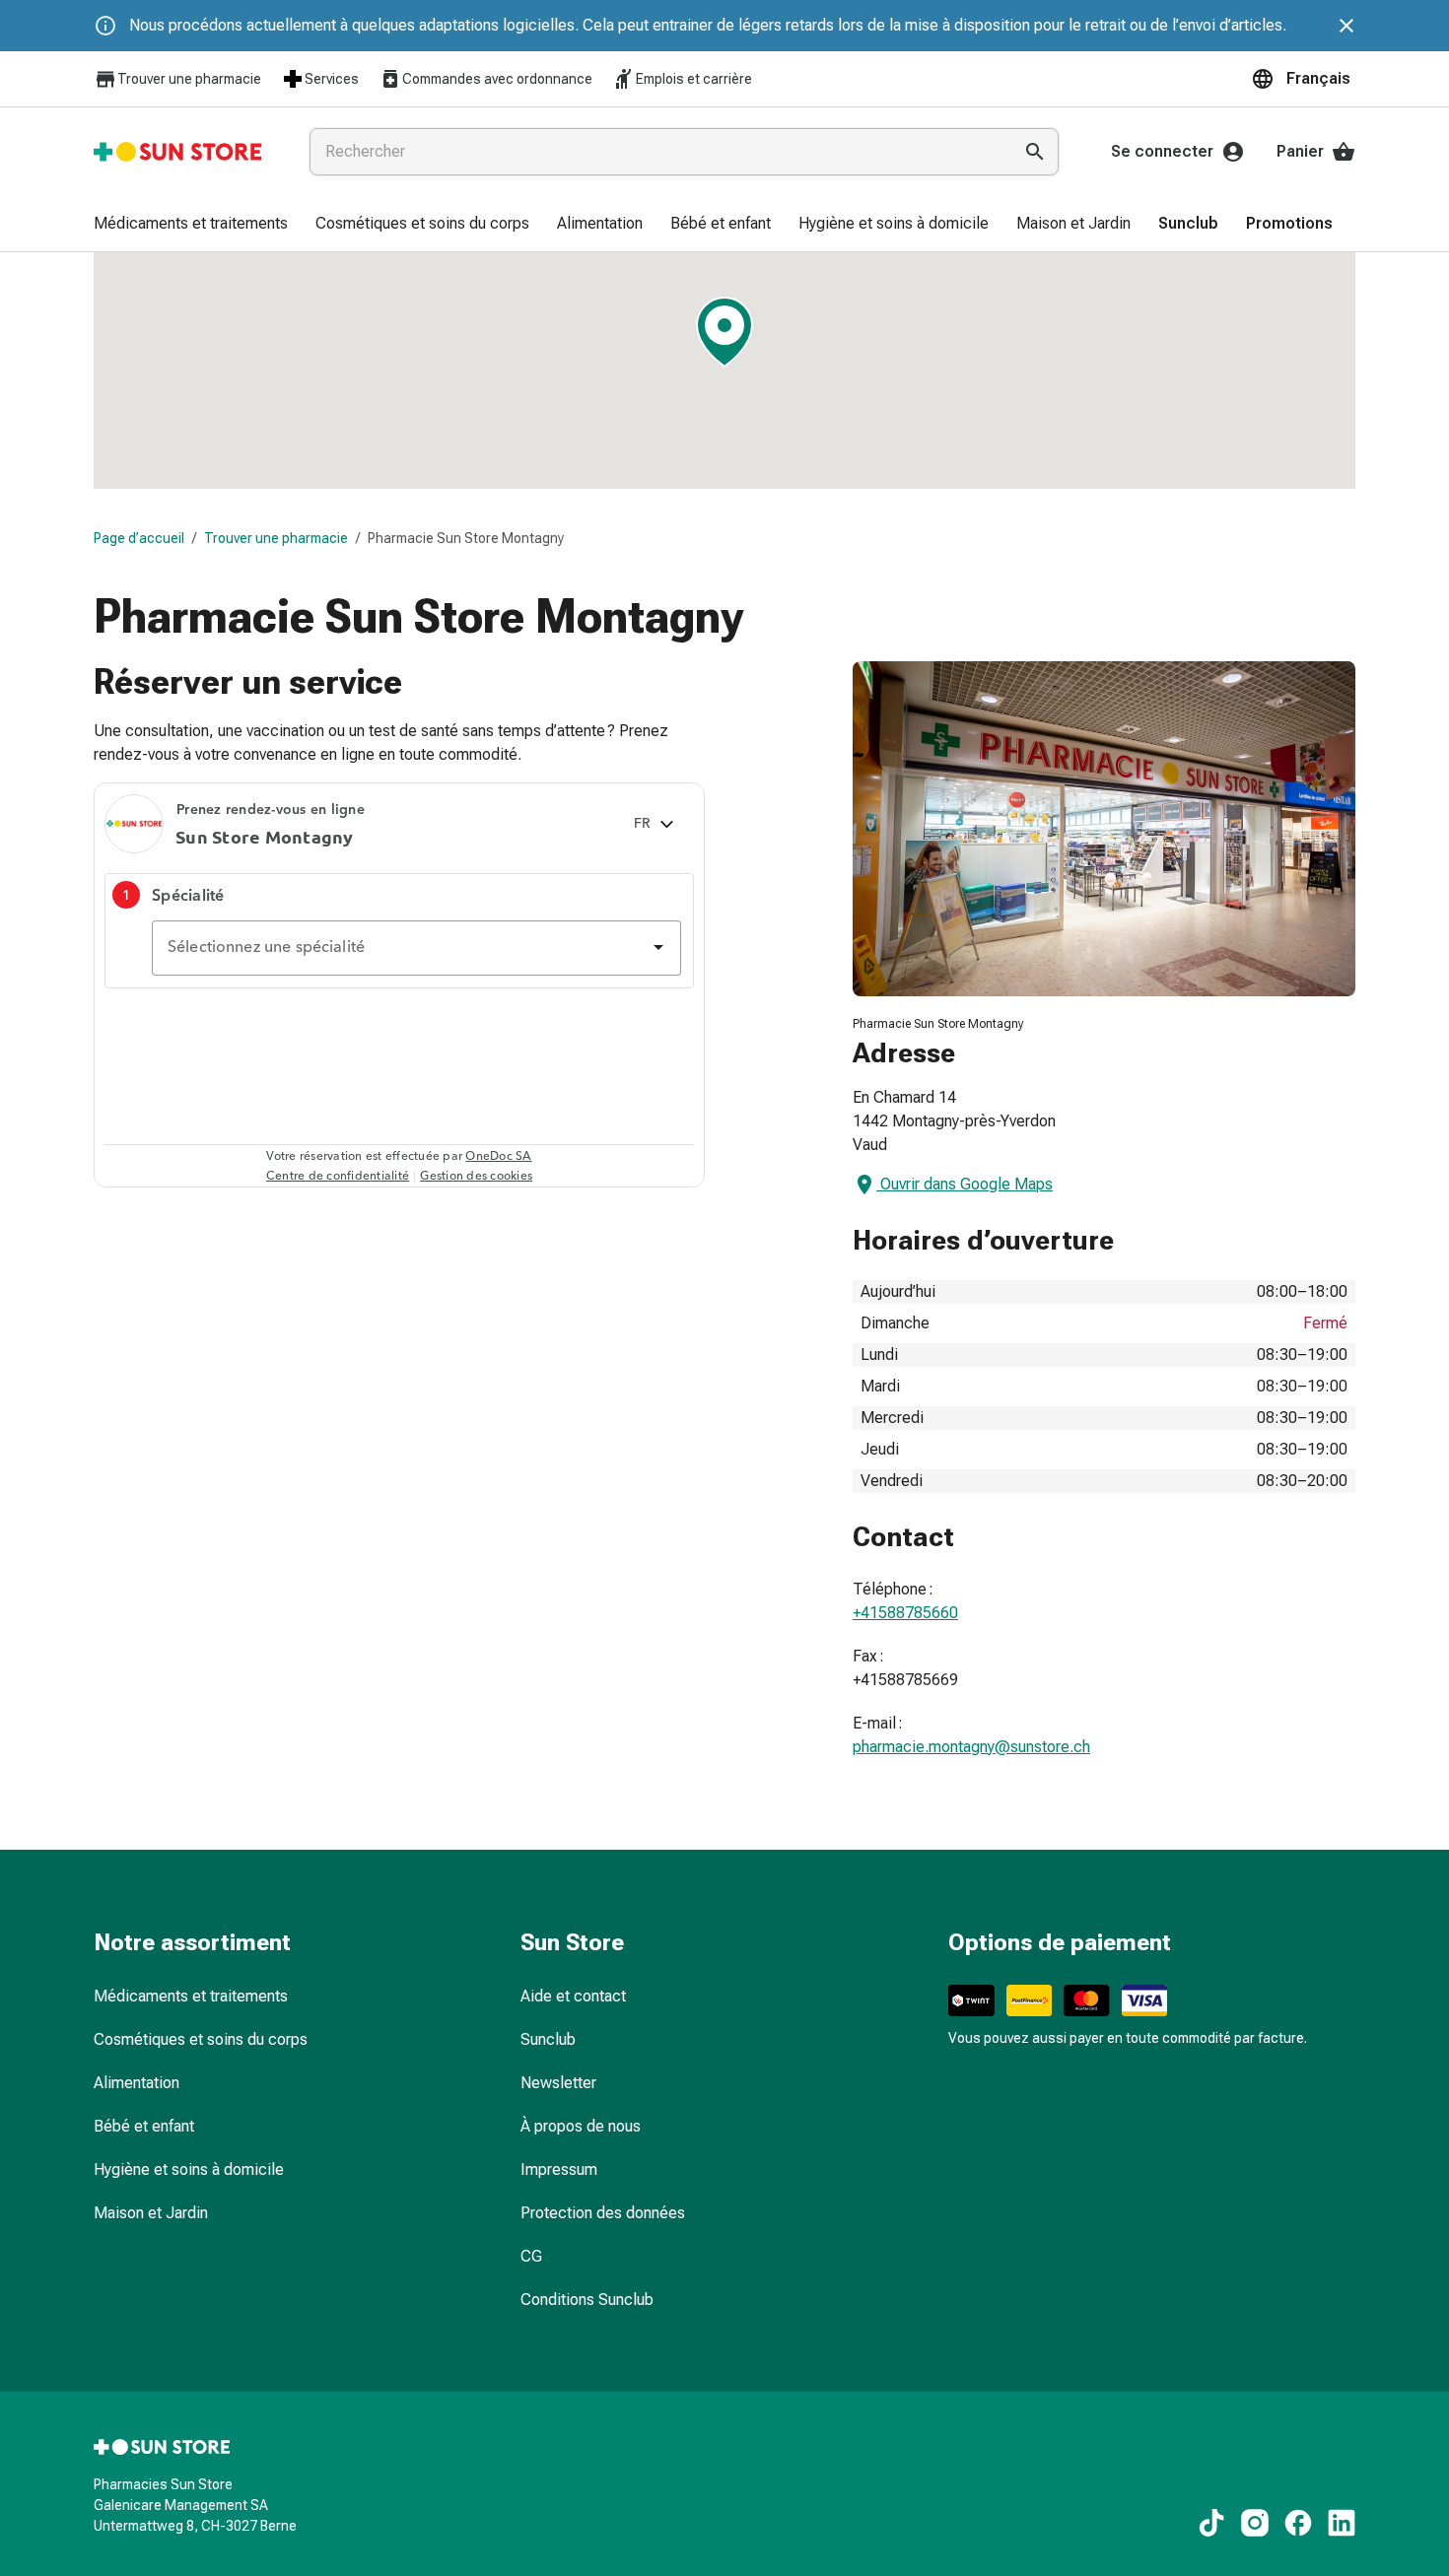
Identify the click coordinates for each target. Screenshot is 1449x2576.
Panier (1300, 151)
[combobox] (656, 152)
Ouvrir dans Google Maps (966, 1184)
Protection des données (603, 2213)
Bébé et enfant (144, 2126)
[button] (1303, 79)
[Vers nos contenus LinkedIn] (1342, 2523)
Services (332, 79)
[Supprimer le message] (1346, 26)
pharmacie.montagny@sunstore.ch (971, 1747)
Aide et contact (573, 1996)
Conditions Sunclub (587, 2300)
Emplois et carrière (694, 79)
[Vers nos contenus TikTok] (1211, 2523)
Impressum (559, 2169)
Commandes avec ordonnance (497, 79)
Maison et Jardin (151, 2213)
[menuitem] (191, 225)
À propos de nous (581, 2126)
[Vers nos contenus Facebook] (1298, 2523)
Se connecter (1162, 151)
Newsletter (558, 2083)
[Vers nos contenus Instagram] (1255, 2523)
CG (531, 2256)
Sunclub (548, 2039)
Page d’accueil (139, 538)
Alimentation (137, 2083)
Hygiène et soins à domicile (189, 2169)
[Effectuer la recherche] (1035, 152)
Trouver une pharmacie (189, 79)
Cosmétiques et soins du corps (201, 2039)
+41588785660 (905, 1613)
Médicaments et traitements (191, 1996)
